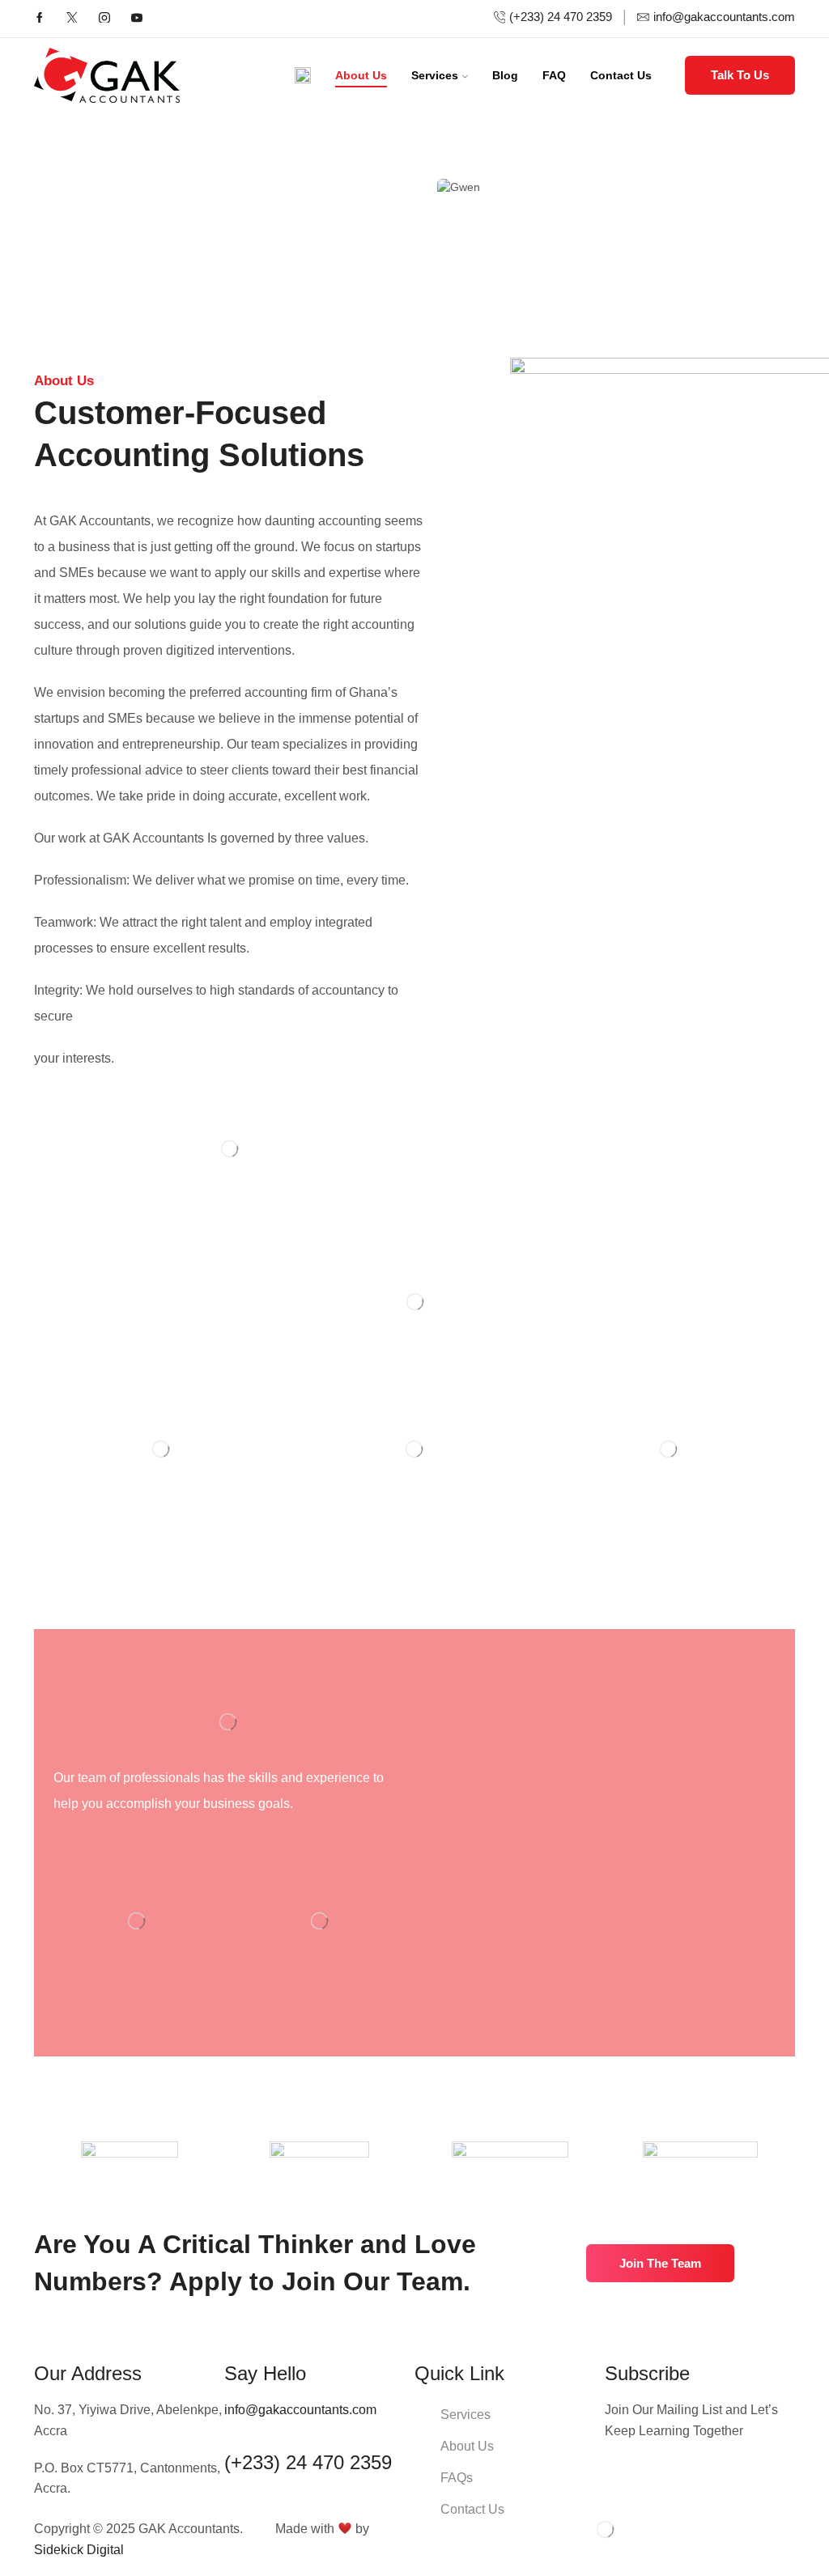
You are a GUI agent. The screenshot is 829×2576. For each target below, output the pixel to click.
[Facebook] (40, 19)
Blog (505, 75)
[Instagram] (104, 19)
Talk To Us (740, 75)
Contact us (621, 75)
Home (409, 186)
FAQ (554, 75)
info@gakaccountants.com (300, 2410)
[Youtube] (137, 19)
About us (361, 75)
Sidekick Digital (79, 2550)
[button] (660, 2263)
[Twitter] (72, 19)
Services (435, 75)
